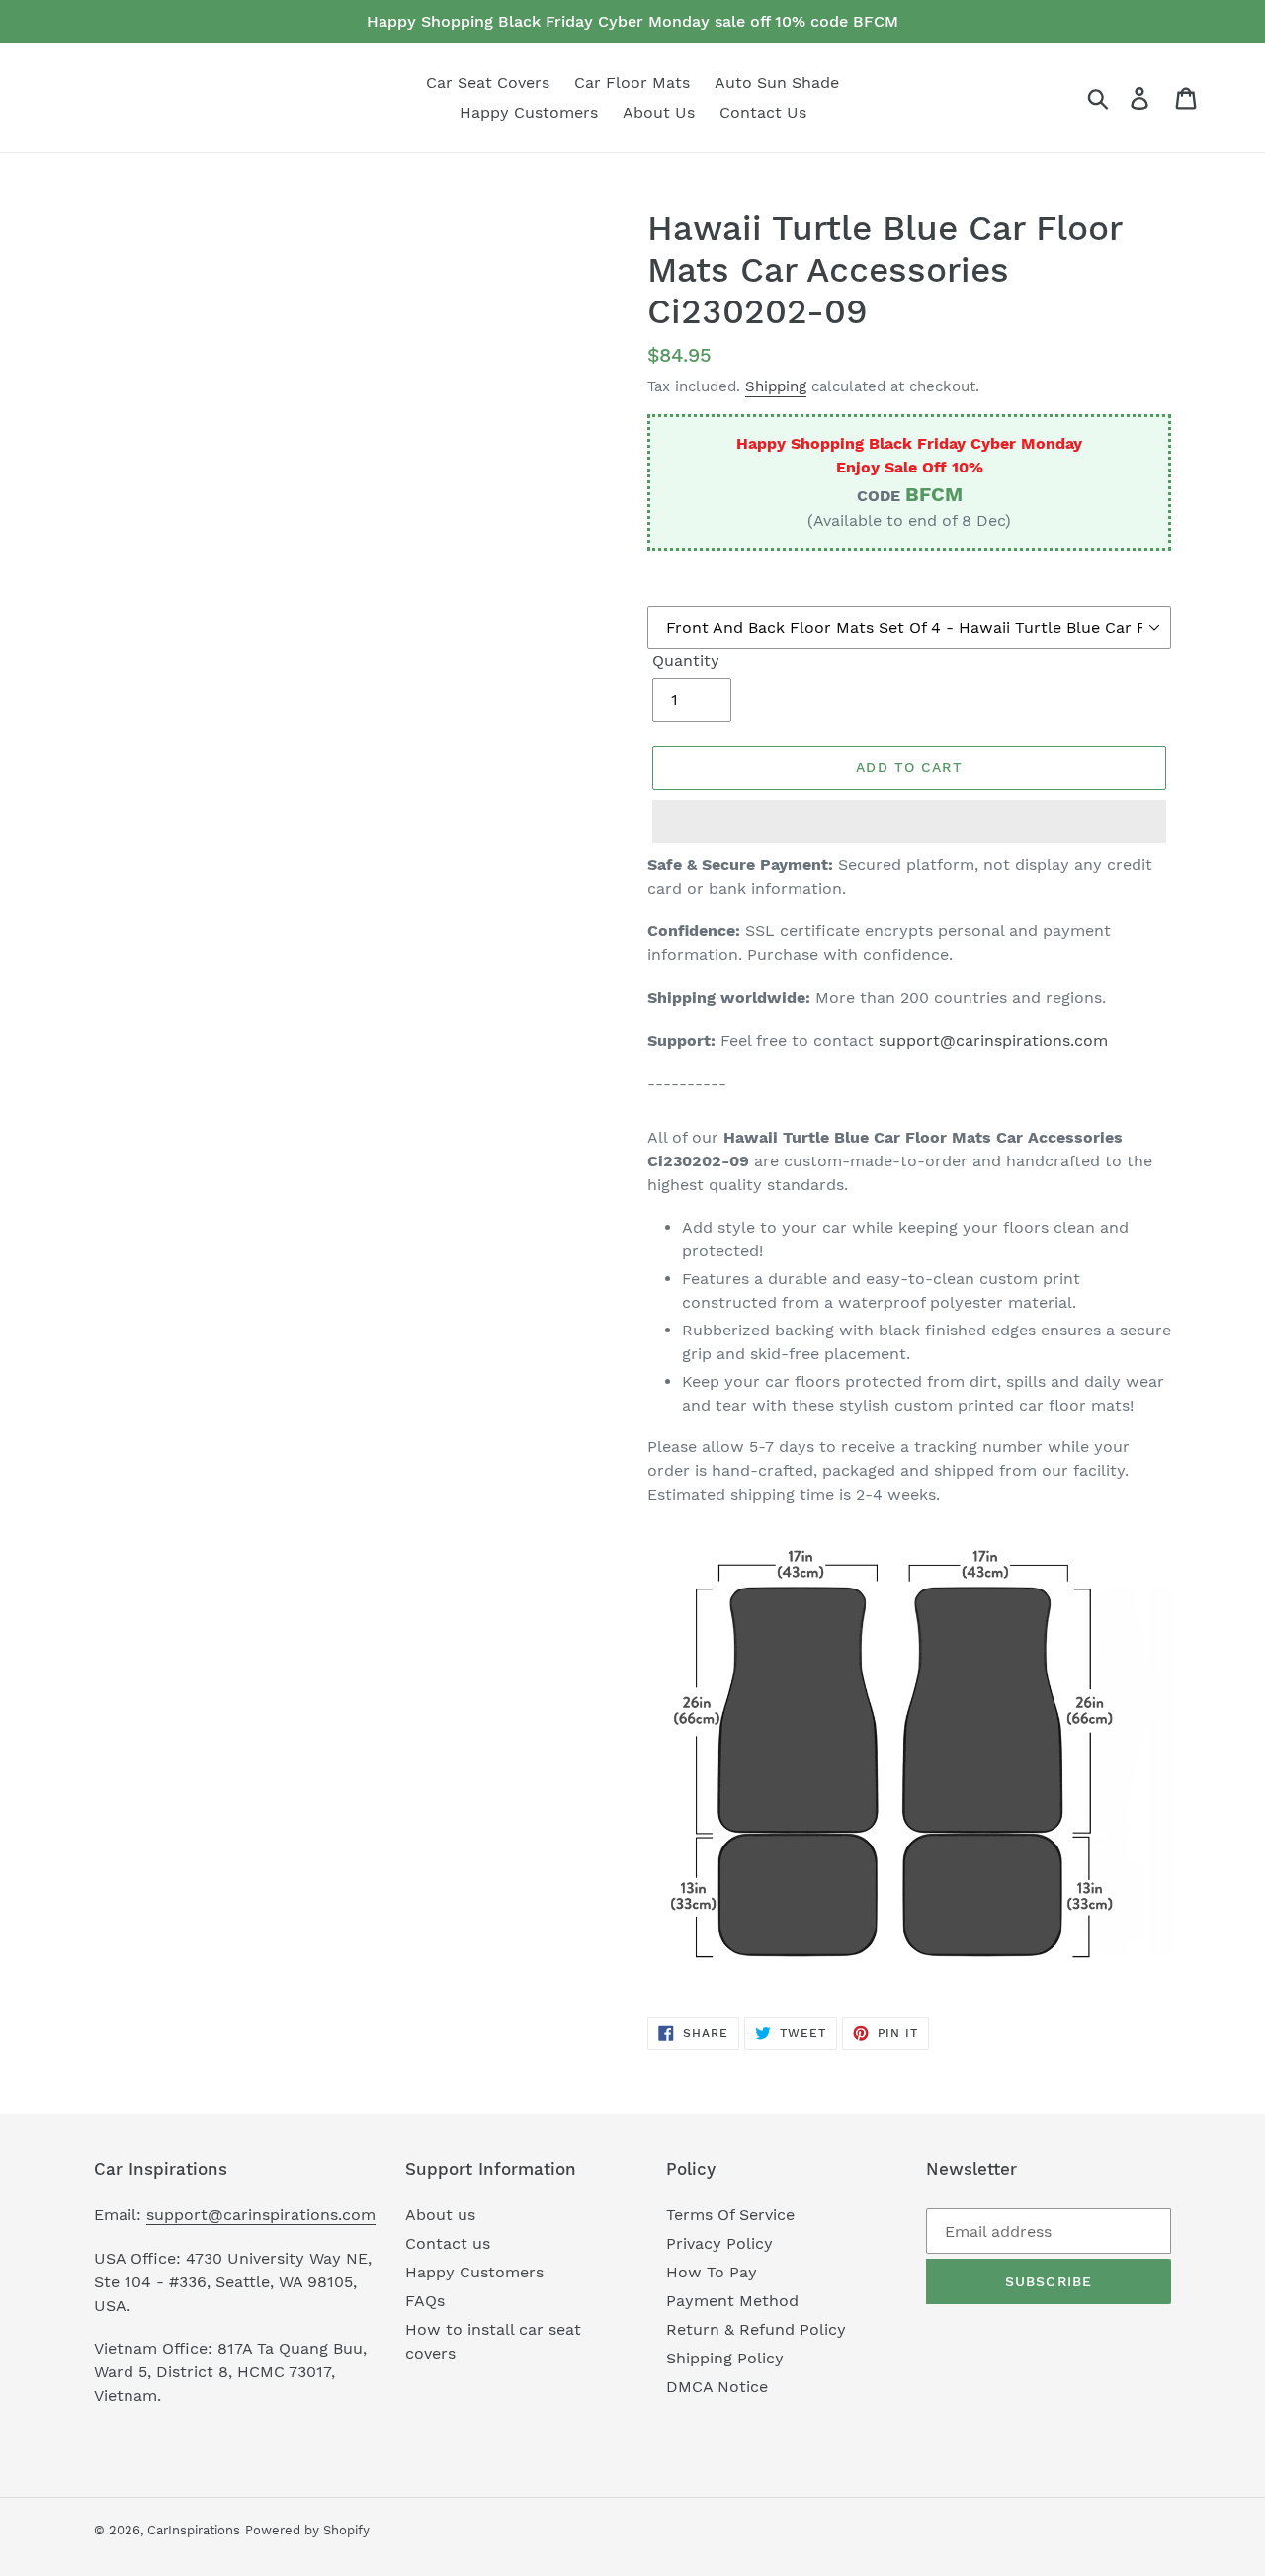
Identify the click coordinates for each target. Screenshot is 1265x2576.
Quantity (686, 661)
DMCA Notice (717, 2387)
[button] (909, 821)
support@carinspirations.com (993, 1040)
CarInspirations (194, 2530)
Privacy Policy (719, 2243)
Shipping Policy (725, 2358)
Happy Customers (474, 2272)
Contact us (448, 2243)
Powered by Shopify (307, 2530)
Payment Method (732, 2301)
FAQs (425, 2301)
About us (440, 2215)
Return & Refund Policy (756, 2329)
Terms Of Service (730, 2215)
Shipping (776, 386)
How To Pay (712, 2272)
